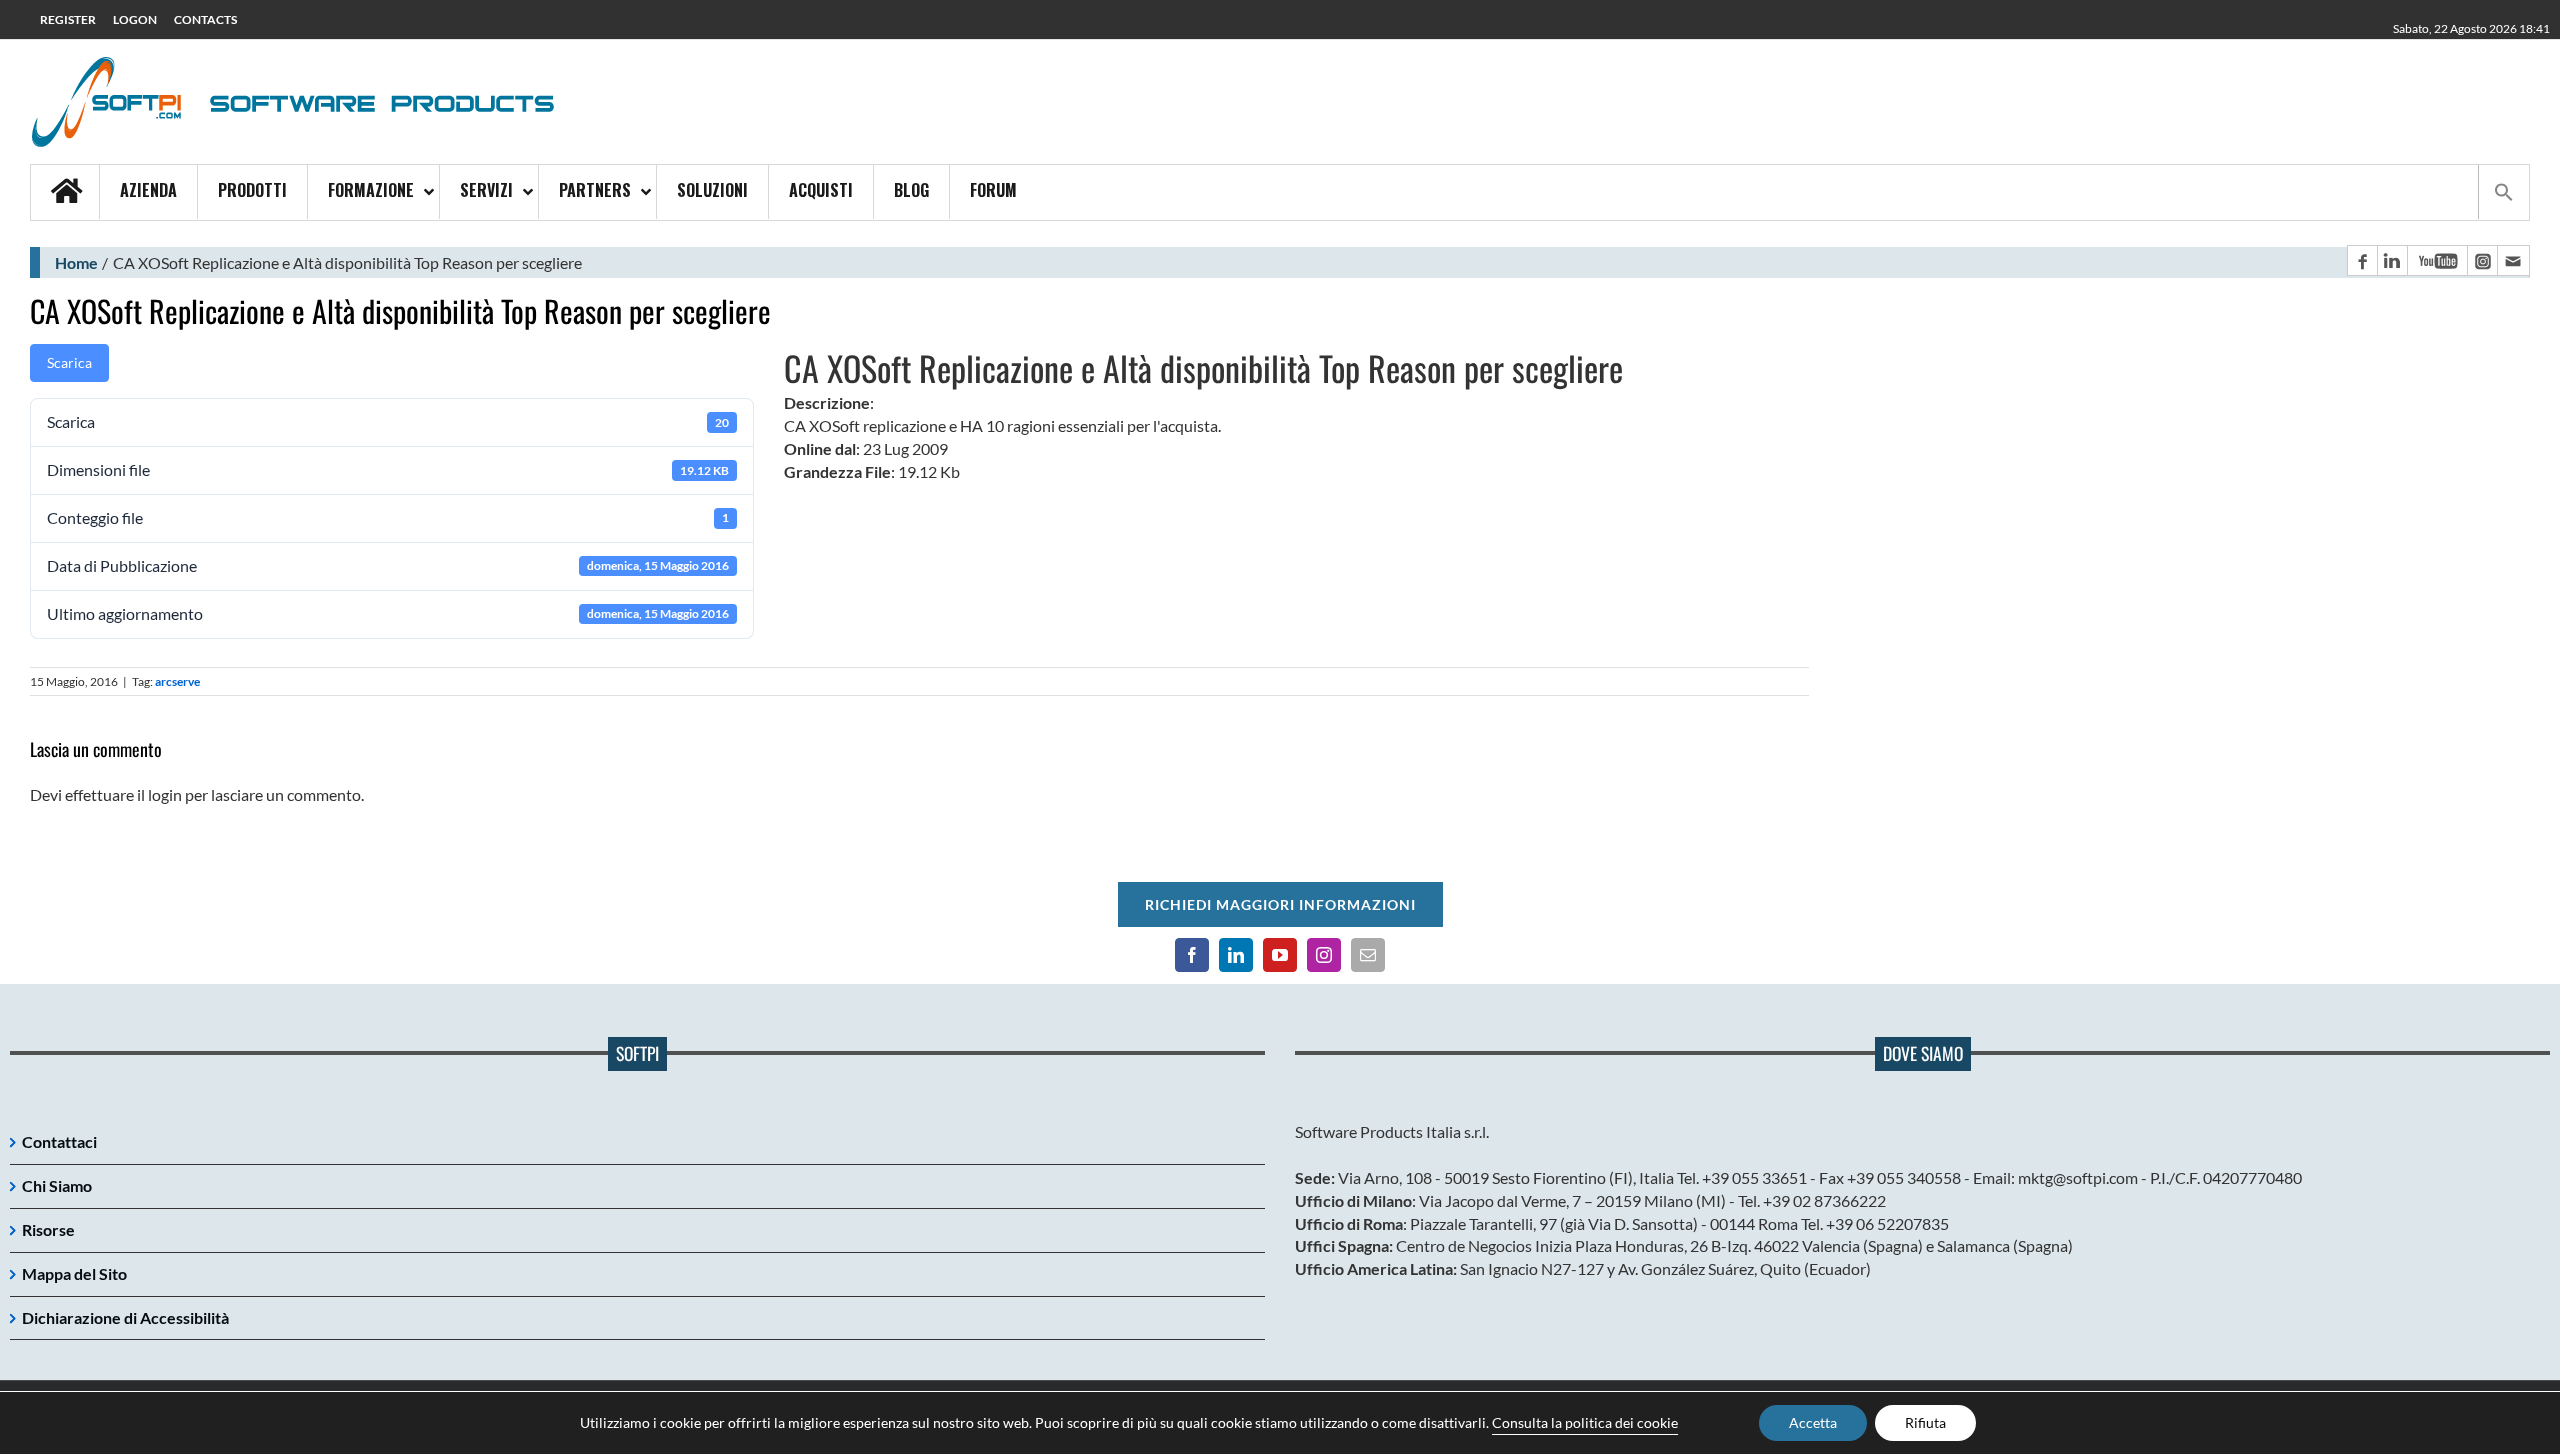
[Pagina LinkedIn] (2392, 260)
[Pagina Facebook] (2362, 260)
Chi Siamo (57, 1185)
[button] (2503, 192)
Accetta (1813, 1422)
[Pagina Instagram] (2482, 260)
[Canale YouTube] (2437, 260)
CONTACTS (205, 19)
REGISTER (68, 19)
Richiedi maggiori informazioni (1280, 904)
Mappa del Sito (74, 1273)
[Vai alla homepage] (65, 192)
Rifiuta (1925, 1422)
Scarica (69, 362)
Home (76, 262)
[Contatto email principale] (2513, 260)
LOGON (135, 19)
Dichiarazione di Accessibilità (125, 1317)
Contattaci (59, 1141)
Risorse (48, 1229)
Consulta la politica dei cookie (1585, 1422)
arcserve (177, 681)
